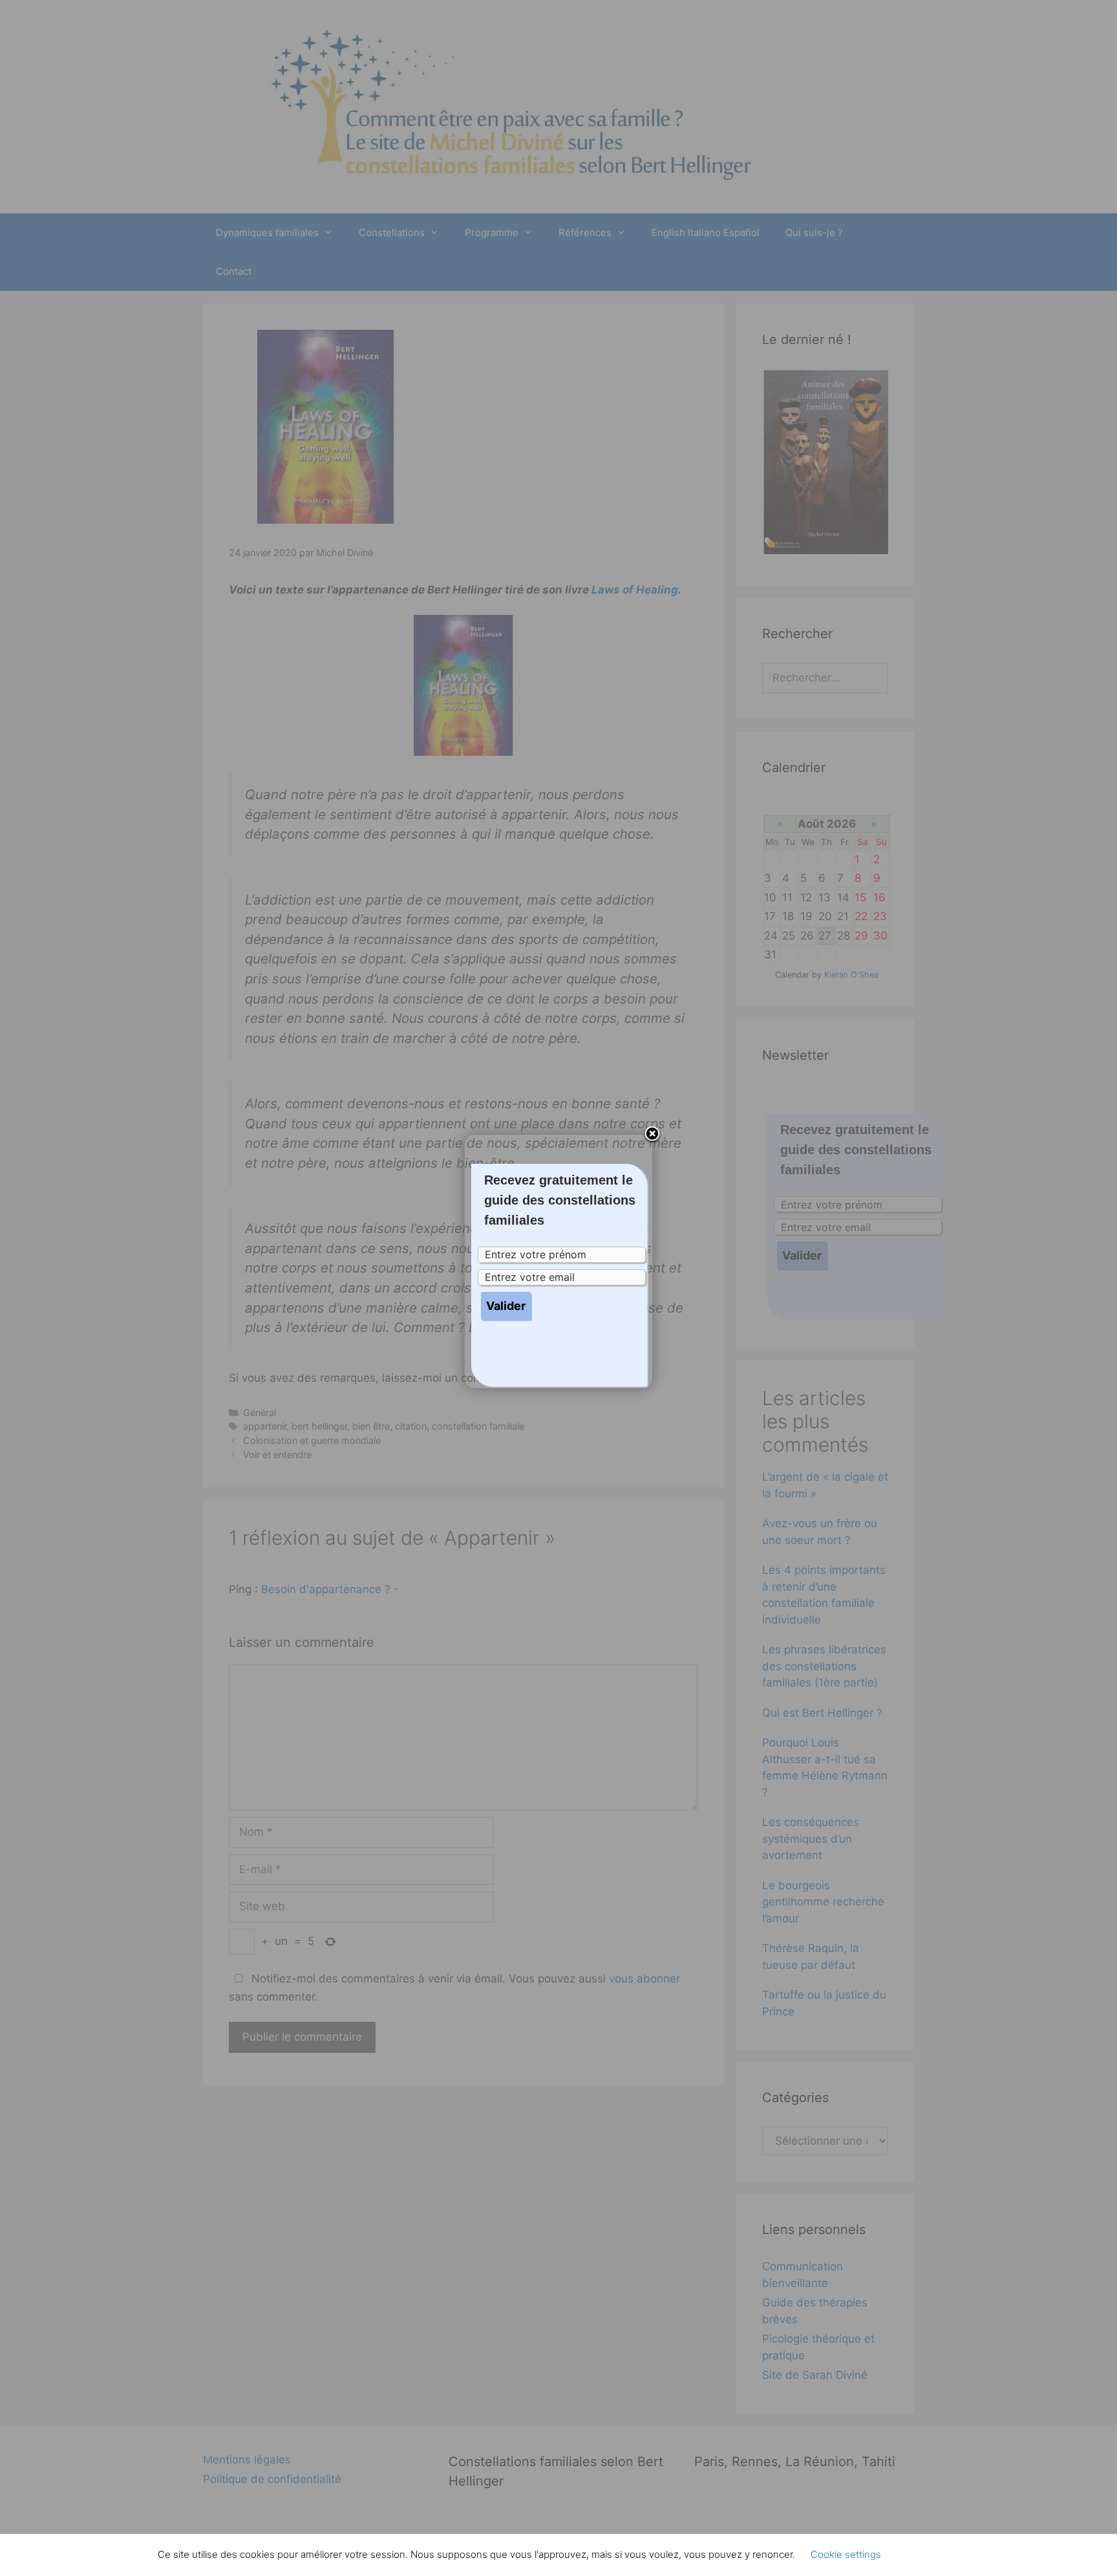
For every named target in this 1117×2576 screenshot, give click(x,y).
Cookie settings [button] (846, 2554)
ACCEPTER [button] (927, 2555)
